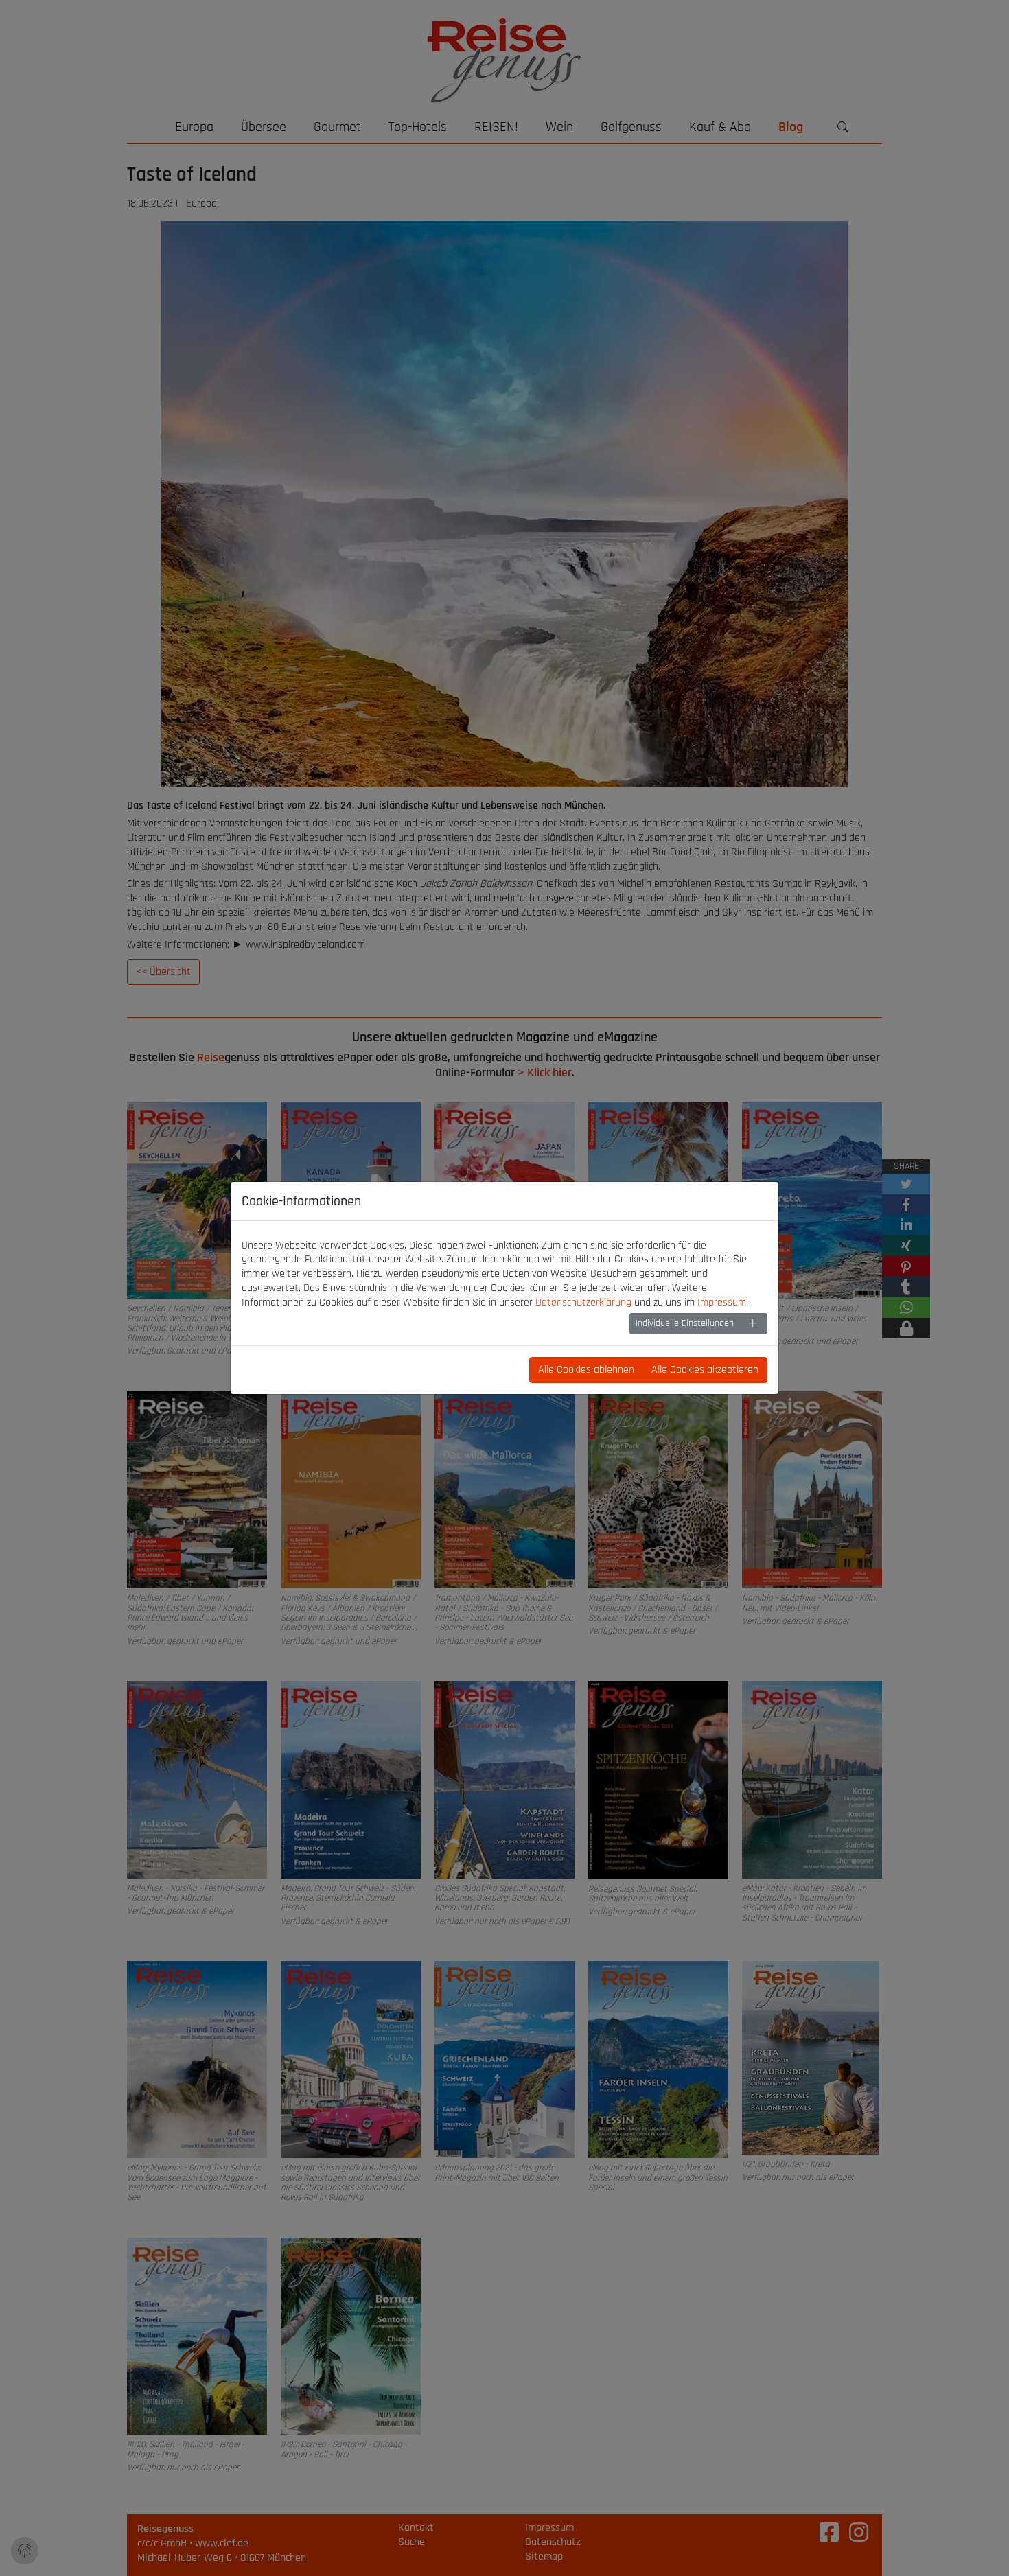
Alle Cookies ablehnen (586, 1370)
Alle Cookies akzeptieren (705, 1370)
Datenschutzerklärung (583, 1302)
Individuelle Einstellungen (685, 1323)
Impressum (722, 1302)
